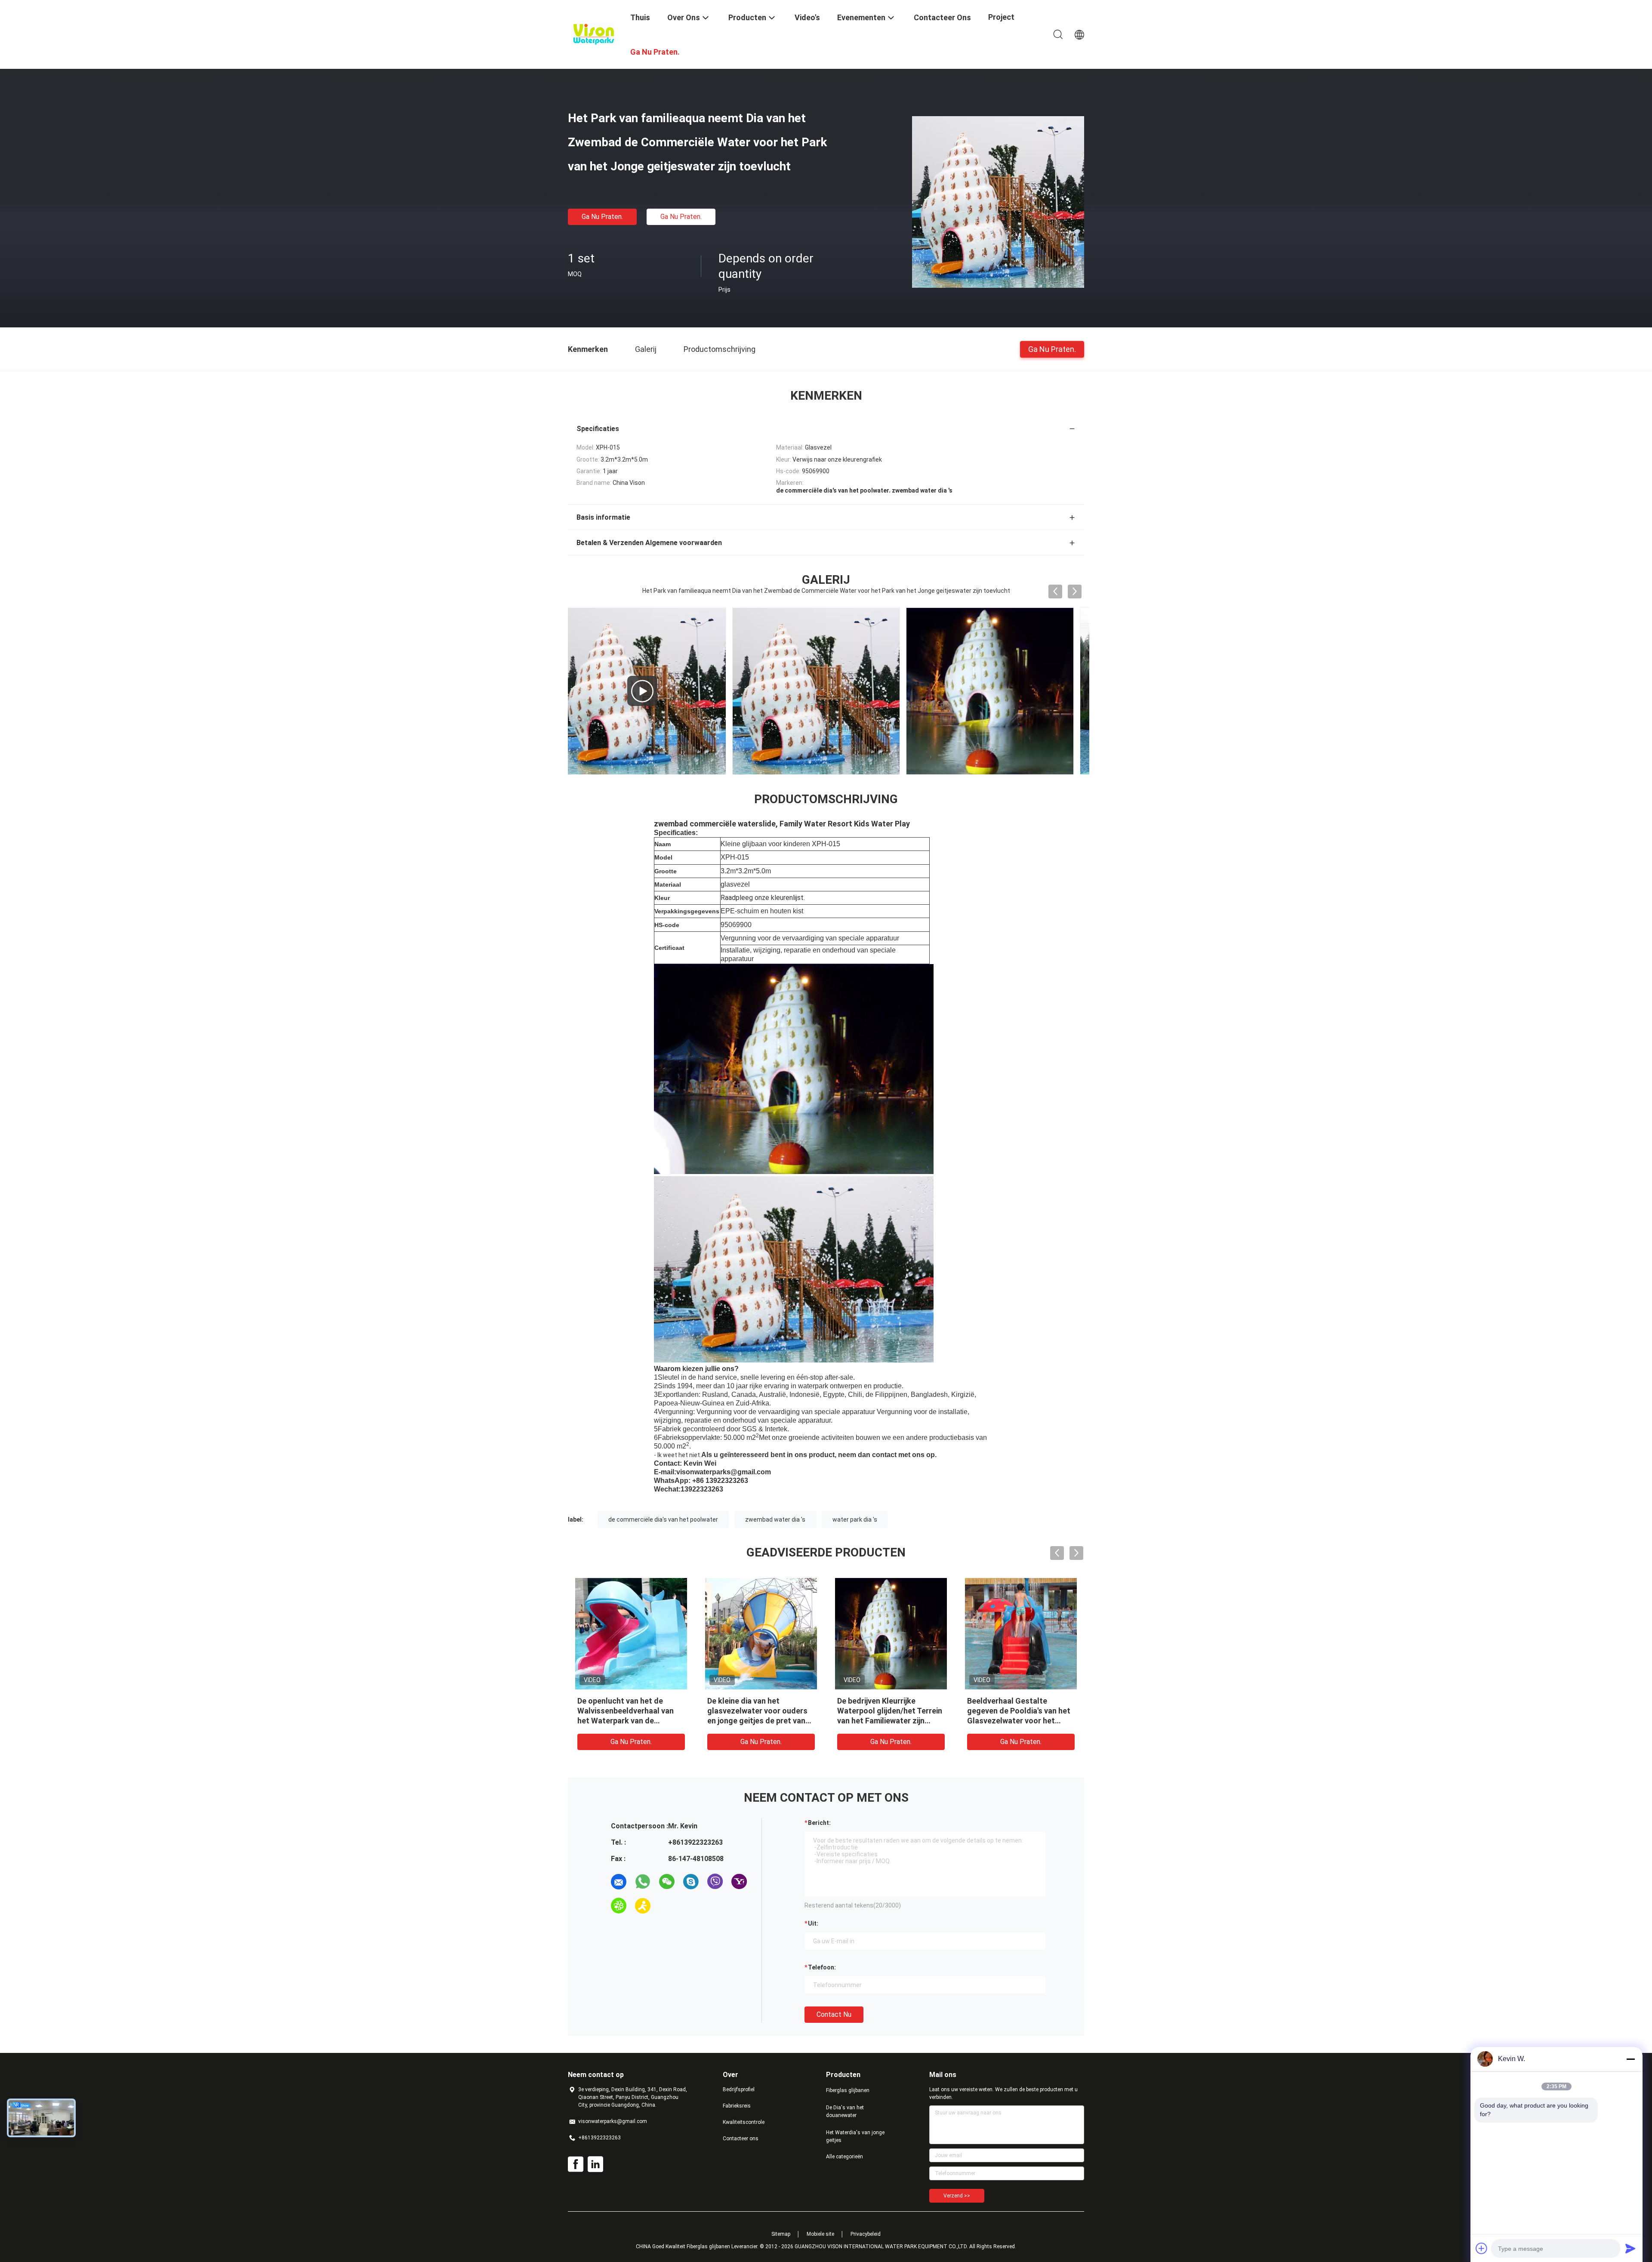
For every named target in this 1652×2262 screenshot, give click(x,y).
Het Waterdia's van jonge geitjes (855, 2136)
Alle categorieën (844, 2157)
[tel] (667, 1906)
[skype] (691, 1882)
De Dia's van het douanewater (845, 2111)
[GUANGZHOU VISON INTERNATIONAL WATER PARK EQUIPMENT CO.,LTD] (594, 34)
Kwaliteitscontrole (744, 2122)
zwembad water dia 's (775, 1519)
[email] (619, 1882)
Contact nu (834, 2014)
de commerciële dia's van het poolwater (663, 1519)
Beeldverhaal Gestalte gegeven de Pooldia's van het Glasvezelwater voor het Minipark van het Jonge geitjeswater (1019, 1721)
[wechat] (667, 1882)
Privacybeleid (866, 2234)
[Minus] (1630, 2059)
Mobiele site (820, 2234)
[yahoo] (739, 1882)
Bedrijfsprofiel (739, 2089)
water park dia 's (855, 1519)
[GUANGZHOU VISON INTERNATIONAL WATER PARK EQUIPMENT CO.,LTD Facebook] (576, 2164)
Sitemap (781, 2234)
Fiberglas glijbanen (848, 2090)
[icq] (619, 1906)
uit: (813, 1923)
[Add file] (1482, 2248)
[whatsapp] (643, 1882)
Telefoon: (822, 1967)
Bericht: (819, 1823)
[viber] (715, 1882)
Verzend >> (957, 2196)
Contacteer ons (741, 2139)
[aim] (643, 1906)
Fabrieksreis (737, 2106)
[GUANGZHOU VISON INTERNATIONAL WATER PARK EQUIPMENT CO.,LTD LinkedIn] (595, 2164)
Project (1001, 17)
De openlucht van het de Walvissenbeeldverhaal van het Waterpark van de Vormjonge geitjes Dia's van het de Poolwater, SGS (626, 1721)
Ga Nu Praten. (602, 217)
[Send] (1630, 2248)
